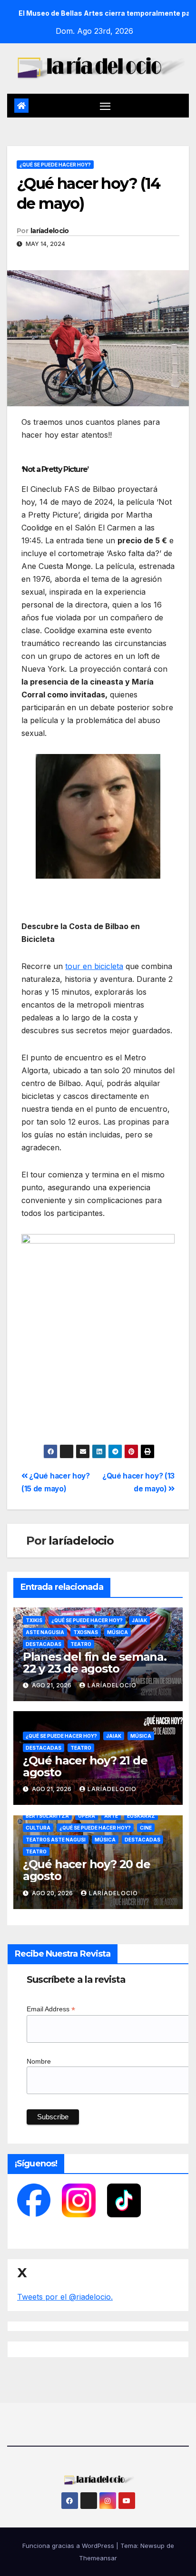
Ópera (87, 1816)
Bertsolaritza (47, 1816)
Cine (146, 1828)
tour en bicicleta (94, 966)
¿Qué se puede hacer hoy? (55, 165)
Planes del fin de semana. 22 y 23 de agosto (95, 1663)
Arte (111, 1816)
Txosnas (86, 1632)
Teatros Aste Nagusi (56, 1840)
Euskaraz (141, 1816)
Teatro (81, 1644)
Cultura (38, 1828)
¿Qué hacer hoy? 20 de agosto (87, 1870)
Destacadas (44, 1644)
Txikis (34, 1620)
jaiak (139, 1620)
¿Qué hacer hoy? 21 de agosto (85, 1766)
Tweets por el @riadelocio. (65, 2297)
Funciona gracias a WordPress (69, 2546)
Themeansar (98, 2558)
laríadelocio (50, 231)
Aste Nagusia (45, 1632)
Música (118, 1632)
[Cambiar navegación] (105, 106)
